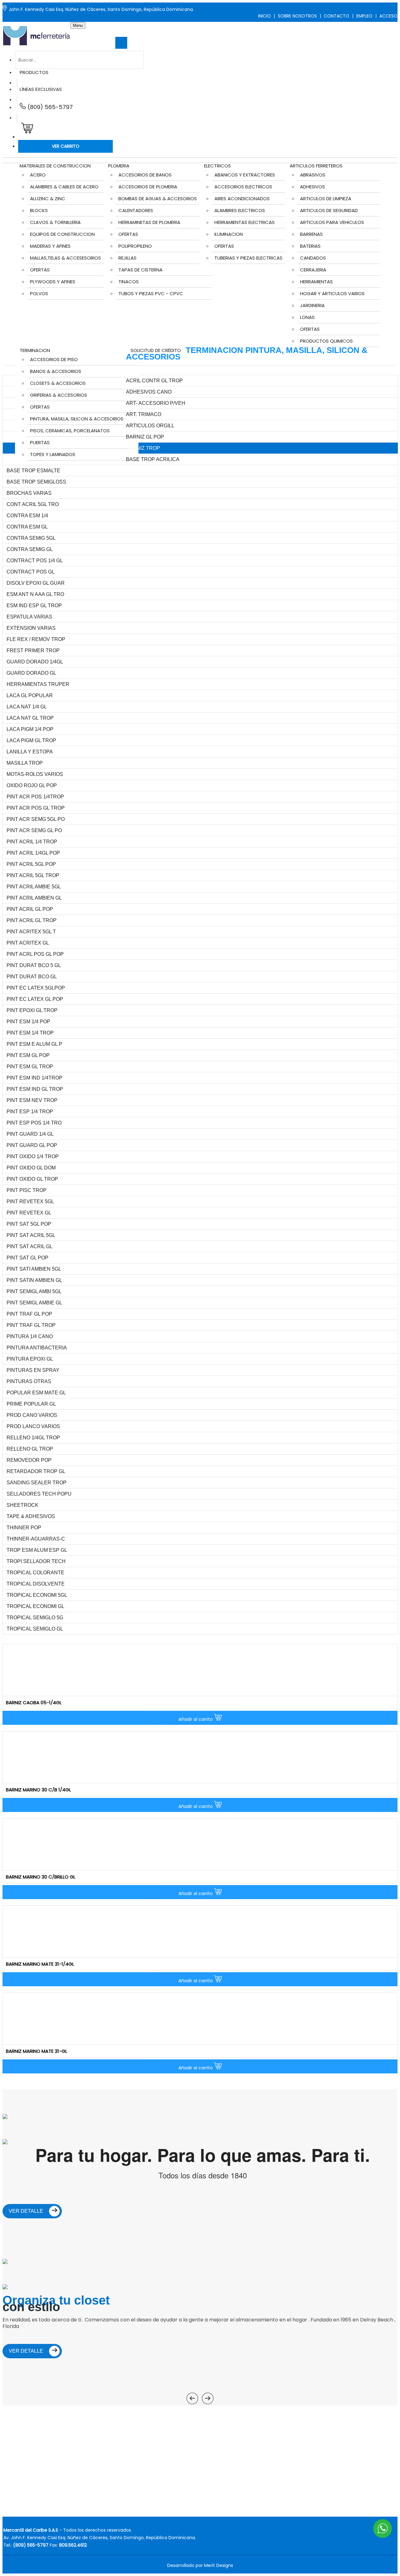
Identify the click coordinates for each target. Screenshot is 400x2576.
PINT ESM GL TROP (30, 1067)
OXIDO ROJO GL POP (32, 785)
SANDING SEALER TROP (37, 1483)
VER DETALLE (27, 2211)
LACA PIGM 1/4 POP (30, 729)
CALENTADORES (136, 210)
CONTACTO (337, 16)
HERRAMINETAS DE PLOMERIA (149, 222)
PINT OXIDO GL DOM (31, 1168)
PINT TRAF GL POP (29, 1314)
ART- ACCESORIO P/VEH (156, 403)
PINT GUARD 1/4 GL (30, 1134)
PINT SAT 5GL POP (29, 1224)
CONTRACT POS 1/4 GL (35, 561)
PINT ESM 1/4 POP (28, 1022)
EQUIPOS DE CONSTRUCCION (62, 234)
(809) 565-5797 (49, 107)
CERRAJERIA (313, 270)
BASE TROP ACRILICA (153, 459)
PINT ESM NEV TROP (32, 1100)
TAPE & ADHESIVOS (31, 1516)
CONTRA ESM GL (27, 527)
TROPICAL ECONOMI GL (35, 1606)
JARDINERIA (312, 305)
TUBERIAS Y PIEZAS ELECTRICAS (248, 258)
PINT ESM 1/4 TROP (30, 1033)
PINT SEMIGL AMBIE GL (34, 1303)
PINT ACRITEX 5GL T (31, 932)
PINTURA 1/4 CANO (30, 1336)
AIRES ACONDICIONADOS (242, 199)
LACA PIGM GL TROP (31, 740)
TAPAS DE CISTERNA (140, 270)
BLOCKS (39, 210)
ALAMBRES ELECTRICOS (240, 210)
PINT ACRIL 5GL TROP (33, 875)
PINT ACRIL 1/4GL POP (33, 853)
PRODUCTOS (34, 72)
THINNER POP (24, 1528)
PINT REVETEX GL (29, 1213)
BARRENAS (311, 234)
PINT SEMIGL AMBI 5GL (34, 1291)
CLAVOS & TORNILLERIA (55, 222)
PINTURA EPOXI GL (30, 1359)
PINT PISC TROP (27, 1190)
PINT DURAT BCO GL (32, 977)
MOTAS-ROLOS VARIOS (35, 774)
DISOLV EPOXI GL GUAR (36, 583)
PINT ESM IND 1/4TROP (35, 1078)
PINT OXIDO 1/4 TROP (33, 1156)
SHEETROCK (22, 1505)
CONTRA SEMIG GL (30, 549)
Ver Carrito (66, 146)
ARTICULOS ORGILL (150, 426)
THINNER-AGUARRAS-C (36, 1539)
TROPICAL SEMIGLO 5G (35, 1618)
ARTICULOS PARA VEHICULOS (332, 222)
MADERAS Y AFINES (50, 246)
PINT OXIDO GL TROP (32, 1179)
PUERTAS (40, 442)
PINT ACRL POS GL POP (35, 954)
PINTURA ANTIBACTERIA (37, 1348)
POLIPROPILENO (135, 246)
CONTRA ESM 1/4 (27, 516)
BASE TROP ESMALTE (33, 471)
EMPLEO (364, 16)
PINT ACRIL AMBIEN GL (34, 898)
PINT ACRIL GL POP (30, 909)
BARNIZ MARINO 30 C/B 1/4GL (38, 1790)
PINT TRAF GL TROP (31, 1325)
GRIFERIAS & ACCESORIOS (59, 395)
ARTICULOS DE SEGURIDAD (329, 210)
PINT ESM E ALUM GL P (34, 1044)
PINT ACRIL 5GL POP (31, 864)
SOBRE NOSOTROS (297, 16)
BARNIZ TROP (143, 448)
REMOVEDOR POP (29, 1460)
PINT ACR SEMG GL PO (34, 830)
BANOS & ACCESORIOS (56, 371)
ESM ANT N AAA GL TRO (35, 594)
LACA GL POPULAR (30, 695)
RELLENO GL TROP (30, 1449)
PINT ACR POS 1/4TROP (35, 797)
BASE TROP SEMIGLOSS (36, 482)
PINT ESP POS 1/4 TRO (34, 1123)
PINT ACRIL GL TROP (32, 920)
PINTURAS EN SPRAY (33, 1370)
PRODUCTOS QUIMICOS (326, 341)
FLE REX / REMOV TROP (36, 639)
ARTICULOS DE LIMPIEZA (326, 199)
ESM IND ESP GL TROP (34, 606)
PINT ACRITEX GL (28, 943)
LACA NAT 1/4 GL (27, 707)
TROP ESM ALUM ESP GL (37, 1550)
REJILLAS (127, 258)
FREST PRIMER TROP (33, 650)
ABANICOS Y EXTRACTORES (245, 175)
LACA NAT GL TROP (30, 718)
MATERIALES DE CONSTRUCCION (55, 166)
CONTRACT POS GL (31, 572)
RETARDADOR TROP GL (36, 1471)
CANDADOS (313, 258)
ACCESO (388, 16)
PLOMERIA (119, 166)
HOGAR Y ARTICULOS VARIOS (332, 293)
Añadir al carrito (196, 1719)
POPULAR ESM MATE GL (36, 1393)
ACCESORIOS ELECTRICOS (243, 187)
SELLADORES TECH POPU (39, 1494)
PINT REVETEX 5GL (30, 1201)
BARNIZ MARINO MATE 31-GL (37, 2051)
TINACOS (129, 282)
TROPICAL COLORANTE (35, 1573)
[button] (26, 130)
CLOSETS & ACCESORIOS (58, 383)
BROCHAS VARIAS (29, 493)
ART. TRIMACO (144, 414)
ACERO (38, 175)
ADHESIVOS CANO (149, 392)
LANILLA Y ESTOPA (30, 752)
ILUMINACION (229, 234)
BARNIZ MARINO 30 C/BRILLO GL (41, 1877)
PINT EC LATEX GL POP (35, 999)
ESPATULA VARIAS (29, 617)
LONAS (307, 317)
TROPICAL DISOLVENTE (36, 1584)
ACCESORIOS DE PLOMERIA (148, 187)
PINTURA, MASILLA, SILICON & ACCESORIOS (77, 419)
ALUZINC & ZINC (48, 199)
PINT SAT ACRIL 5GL (31, 1235)
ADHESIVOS (312, 187)
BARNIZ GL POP (145, 437)
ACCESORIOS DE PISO (54, 359)
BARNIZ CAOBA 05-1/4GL (34, 1702)
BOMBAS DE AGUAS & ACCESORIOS (158, 199)
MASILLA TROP (25, 763)
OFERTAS (40, 270)
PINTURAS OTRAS (29, 1381)
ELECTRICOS (217, 166)
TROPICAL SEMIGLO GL (35, 1629)
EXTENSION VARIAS (31, 628)
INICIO (265, 16)
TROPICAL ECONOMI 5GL (37, 1595)
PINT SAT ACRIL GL (30, 1246)
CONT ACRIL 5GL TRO (33, 504)
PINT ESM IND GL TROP (35, 1089)
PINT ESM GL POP (28, 1055)
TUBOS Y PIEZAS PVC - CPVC (151, 293)
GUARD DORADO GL (31, 673)
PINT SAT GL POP (27, 1258)
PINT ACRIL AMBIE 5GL (34, 887)
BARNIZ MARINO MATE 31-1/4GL (40, 1964)
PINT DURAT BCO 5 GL (34, 965)
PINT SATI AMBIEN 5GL (34, 1269)
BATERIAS (310, 246)
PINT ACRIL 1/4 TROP (32, 842)
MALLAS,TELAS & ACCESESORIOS (65, 258)
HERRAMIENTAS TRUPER (38, 684)
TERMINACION (35, 350)
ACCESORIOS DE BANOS (145, 175)
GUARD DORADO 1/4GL (35, 662)
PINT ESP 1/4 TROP (30, 1112)
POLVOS (39, 293)
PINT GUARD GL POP (32, 1145)
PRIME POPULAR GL (31, 1404)
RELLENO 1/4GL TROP (33, 1438)
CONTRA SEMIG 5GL (31, 538)
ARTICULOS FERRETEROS (316, 166)
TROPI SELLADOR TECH (36, 1561)
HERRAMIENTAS (316, 282)
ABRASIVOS (313, 175)
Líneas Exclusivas (41, 89)
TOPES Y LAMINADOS (53, 454)
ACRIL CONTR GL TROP (154, 381)
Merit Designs (219, 2565)
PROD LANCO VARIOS (33, 1426)
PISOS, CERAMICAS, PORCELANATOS (70, 431)
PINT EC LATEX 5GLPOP (36, 988)
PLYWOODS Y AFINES (53, 282)
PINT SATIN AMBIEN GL (34, 1280)
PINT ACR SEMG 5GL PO (36, 819)
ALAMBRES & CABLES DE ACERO (64, 187)
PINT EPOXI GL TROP (32, 1010)
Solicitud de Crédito (156, 350)
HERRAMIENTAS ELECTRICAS (245, 222)
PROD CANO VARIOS (32, 1415)
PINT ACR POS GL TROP (36, 808)
